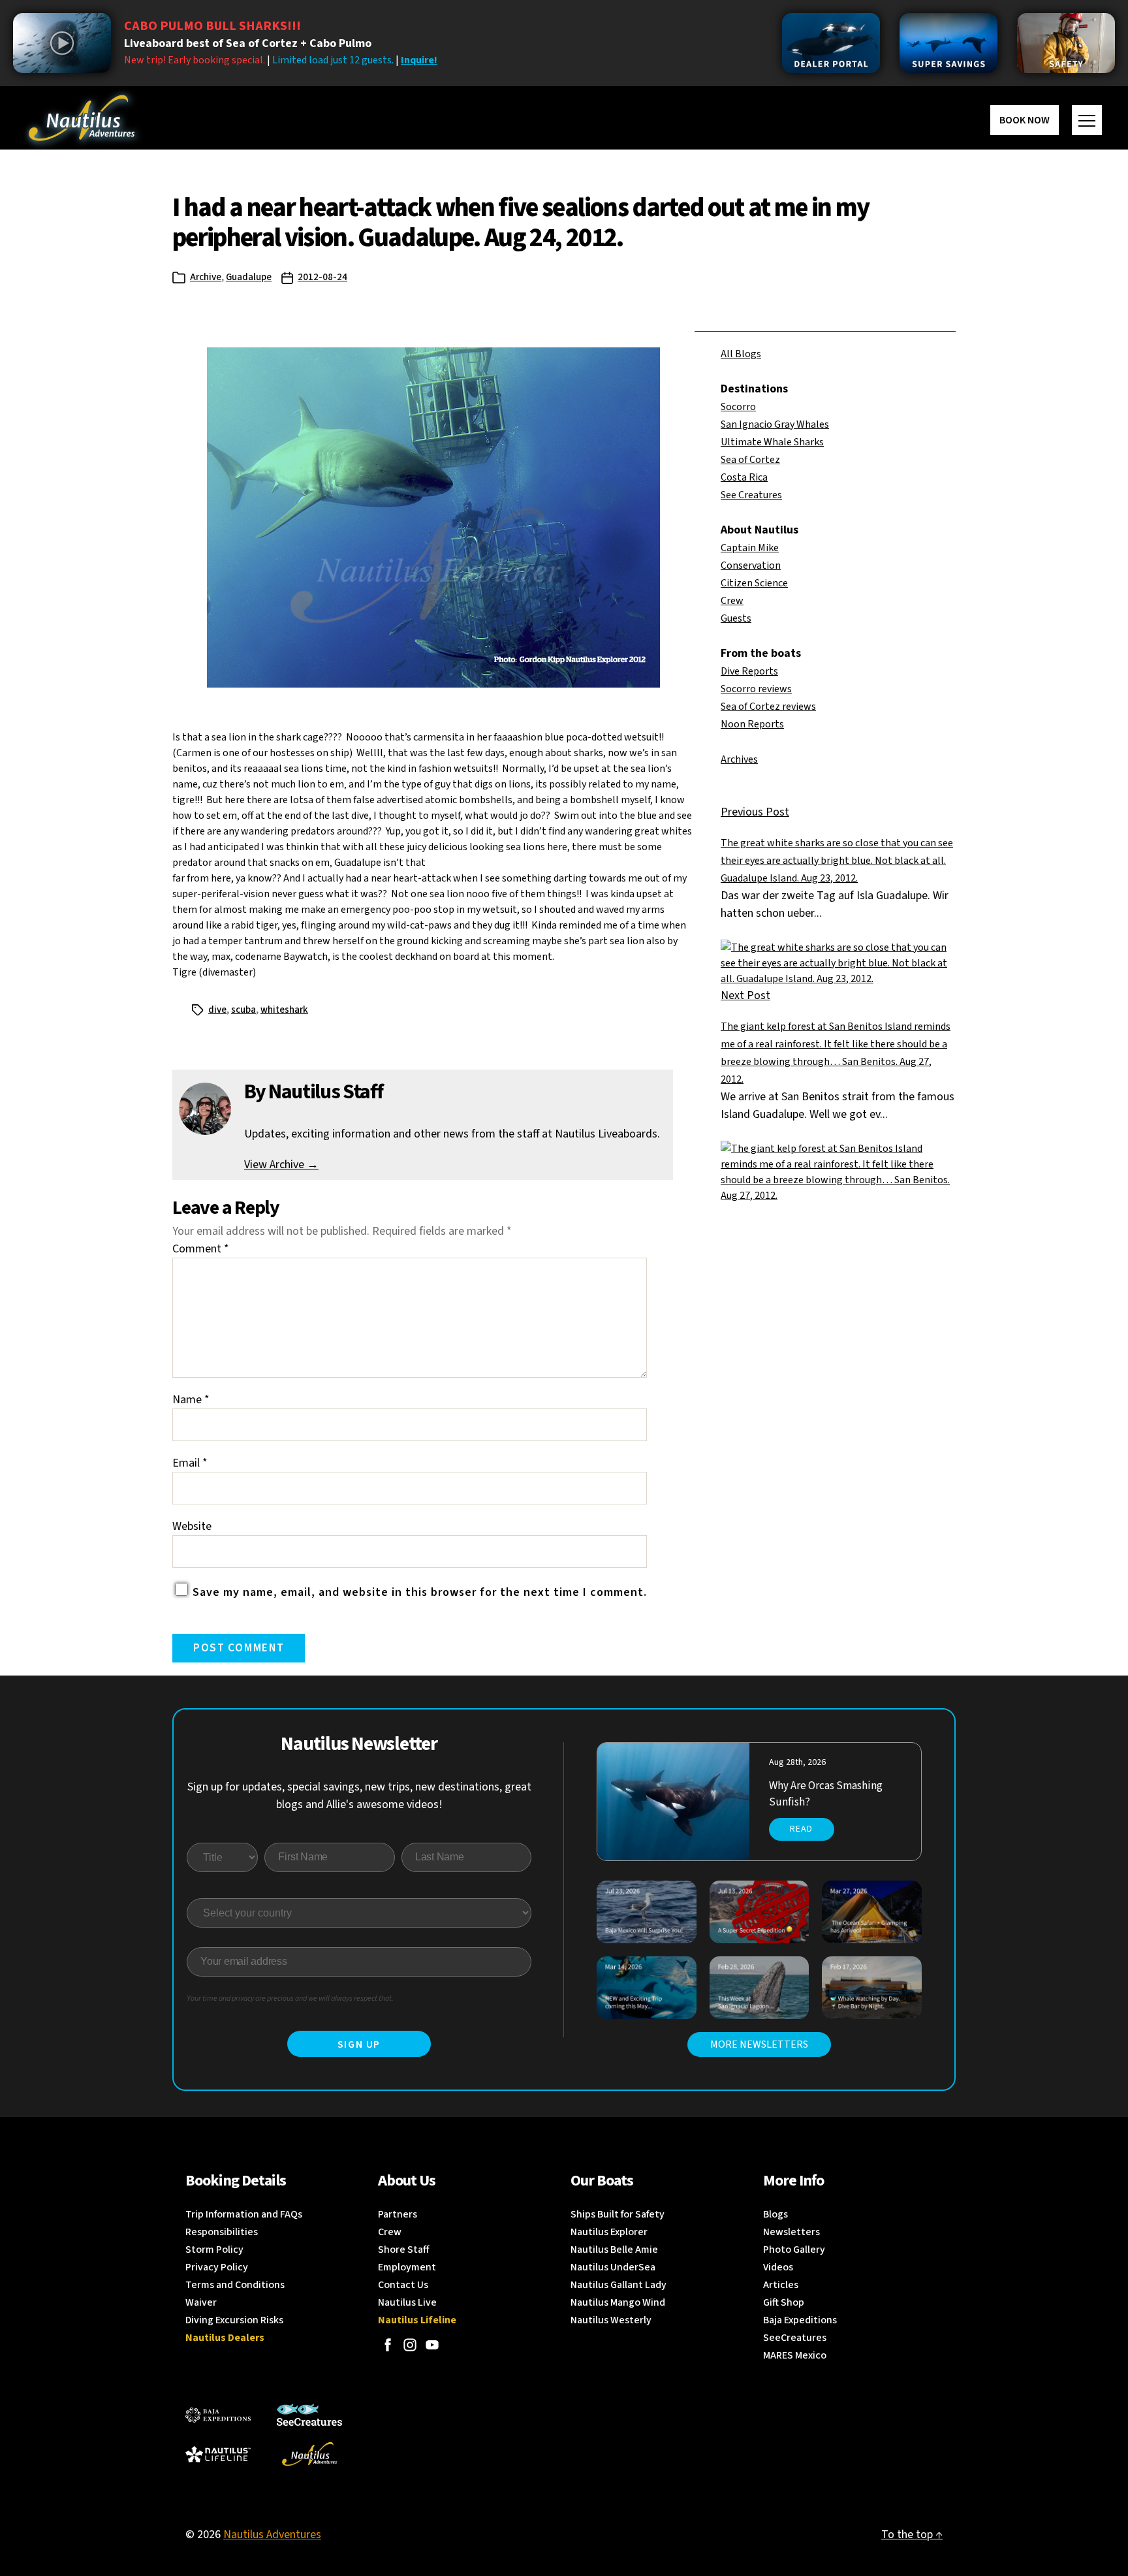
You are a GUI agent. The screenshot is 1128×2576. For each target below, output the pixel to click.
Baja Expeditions (800, 2320)
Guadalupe (249, 277)
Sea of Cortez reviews (768, 707)
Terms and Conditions (235, 2285)
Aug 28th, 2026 (797, 1762)
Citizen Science (754, 583)
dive (217, 1010)
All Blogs (741, 354)
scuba (243, 1010)
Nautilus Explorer (609, 2232)
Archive (206, 277)
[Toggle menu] (1087, 120)
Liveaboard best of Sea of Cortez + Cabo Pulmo (248, 43)
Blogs (775, 2214)
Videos (778, 2267)
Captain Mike (750, 548)
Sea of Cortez (750, 460)
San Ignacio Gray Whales (775, 424)
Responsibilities (222, 2232)
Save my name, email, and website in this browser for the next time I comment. (420, 1592)
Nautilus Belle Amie (614, 2250)
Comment (201, 1249)
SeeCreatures (795, 2338)
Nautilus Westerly (611, 2320)
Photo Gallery (794, 2250)
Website (192, 1526)
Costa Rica (744, 477)
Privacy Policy (217, 2267)
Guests (736, 618)
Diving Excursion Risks (234, 2320)
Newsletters (791, 2232)
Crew (732, 601)
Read (801, 1829)
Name (191, 1400)
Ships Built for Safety (618, 2214)
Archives (739, 759)
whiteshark (284, 1010)
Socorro (738, 407)
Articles (781, 2285)
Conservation (751, 565)
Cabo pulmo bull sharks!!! (212, 26)
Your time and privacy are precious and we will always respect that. (290, 1998)
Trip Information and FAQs (244, 2214)
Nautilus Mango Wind (618, 2302)
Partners (398, 2214)
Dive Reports (749, 671)
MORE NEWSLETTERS (759, 2044)
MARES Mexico (795, 2355)
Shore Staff (404, 2250)
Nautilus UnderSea (613, 2267)
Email (190, 1463)
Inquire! (419, 60)
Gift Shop (784, 2302)
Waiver (201, 2302)
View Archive (281, 1165)
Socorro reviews (756, 689)
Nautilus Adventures (272, 2535)
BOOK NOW (1025, 120)
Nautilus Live (407, 2302)
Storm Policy (214, 2250)
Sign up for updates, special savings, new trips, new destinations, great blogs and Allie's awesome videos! (359, 1796)
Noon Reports (752, 724)
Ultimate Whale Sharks (772, 442)
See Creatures (751, 495)
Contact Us (403, 2285)
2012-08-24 (322, 277)
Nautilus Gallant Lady (619, 2285)
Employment (407, 2267)
